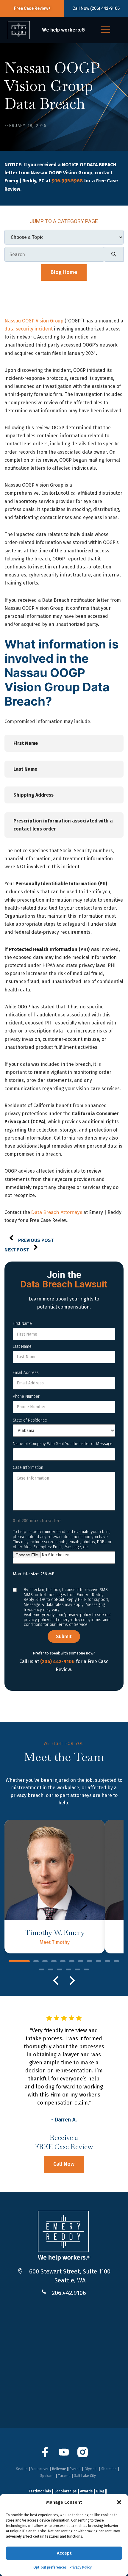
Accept (64, 2553)
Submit (64, 1636)
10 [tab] (107, 1962)
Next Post (17, 1250)
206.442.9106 (69, 2293)
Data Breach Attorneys (57, 1212)
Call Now (64, 2164)
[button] (119, 2502)
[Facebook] (45, 2456)
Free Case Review (31, 8)
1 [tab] (19, 1962)
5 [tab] (63, 1962)
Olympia (91, 2469)
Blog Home (64, 272)
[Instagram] (83, 2456)
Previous (56, 1980)
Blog (100, 2491)
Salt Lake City (85, 2476)
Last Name (22, 1346)
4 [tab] (54, 1962)
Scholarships (65, 2491)
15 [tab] (68, 1970)
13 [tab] (51, 1970)
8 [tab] (90, 1962)
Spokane (47, 2476)
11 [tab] (116, 1962)
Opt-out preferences (50, 2567)
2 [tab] (36, 1962)
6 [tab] (72, 1962)
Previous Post (36, 1240)
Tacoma (64, 2476)
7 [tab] (81, 1962)
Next (72, 1980)
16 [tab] (77, 1970)
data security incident (29, 329)
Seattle (22, 2469)
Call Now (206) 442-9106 (96, 8)
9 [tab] (99, 1962)
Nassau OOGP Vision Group (34, 321)
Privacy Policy (81, 2567)
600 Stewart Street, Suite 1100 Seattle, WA (70, 2276)
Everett (75, 2469)
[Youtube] (64, 2456)
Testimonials (40, 2491)
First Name (22, 1324)
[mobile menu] (105, 31)
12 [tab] (42, 1970)
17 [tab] (86, 1970)
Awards (86, 2491)
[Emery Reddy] (19, 30)
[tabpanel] (55, 1887)
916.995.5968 (67, 181)
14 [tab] (60, 1970)
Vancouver (40, 2469)
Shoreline (109, 2469)
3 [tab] (45, 1962)
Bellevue (59, 2469)
